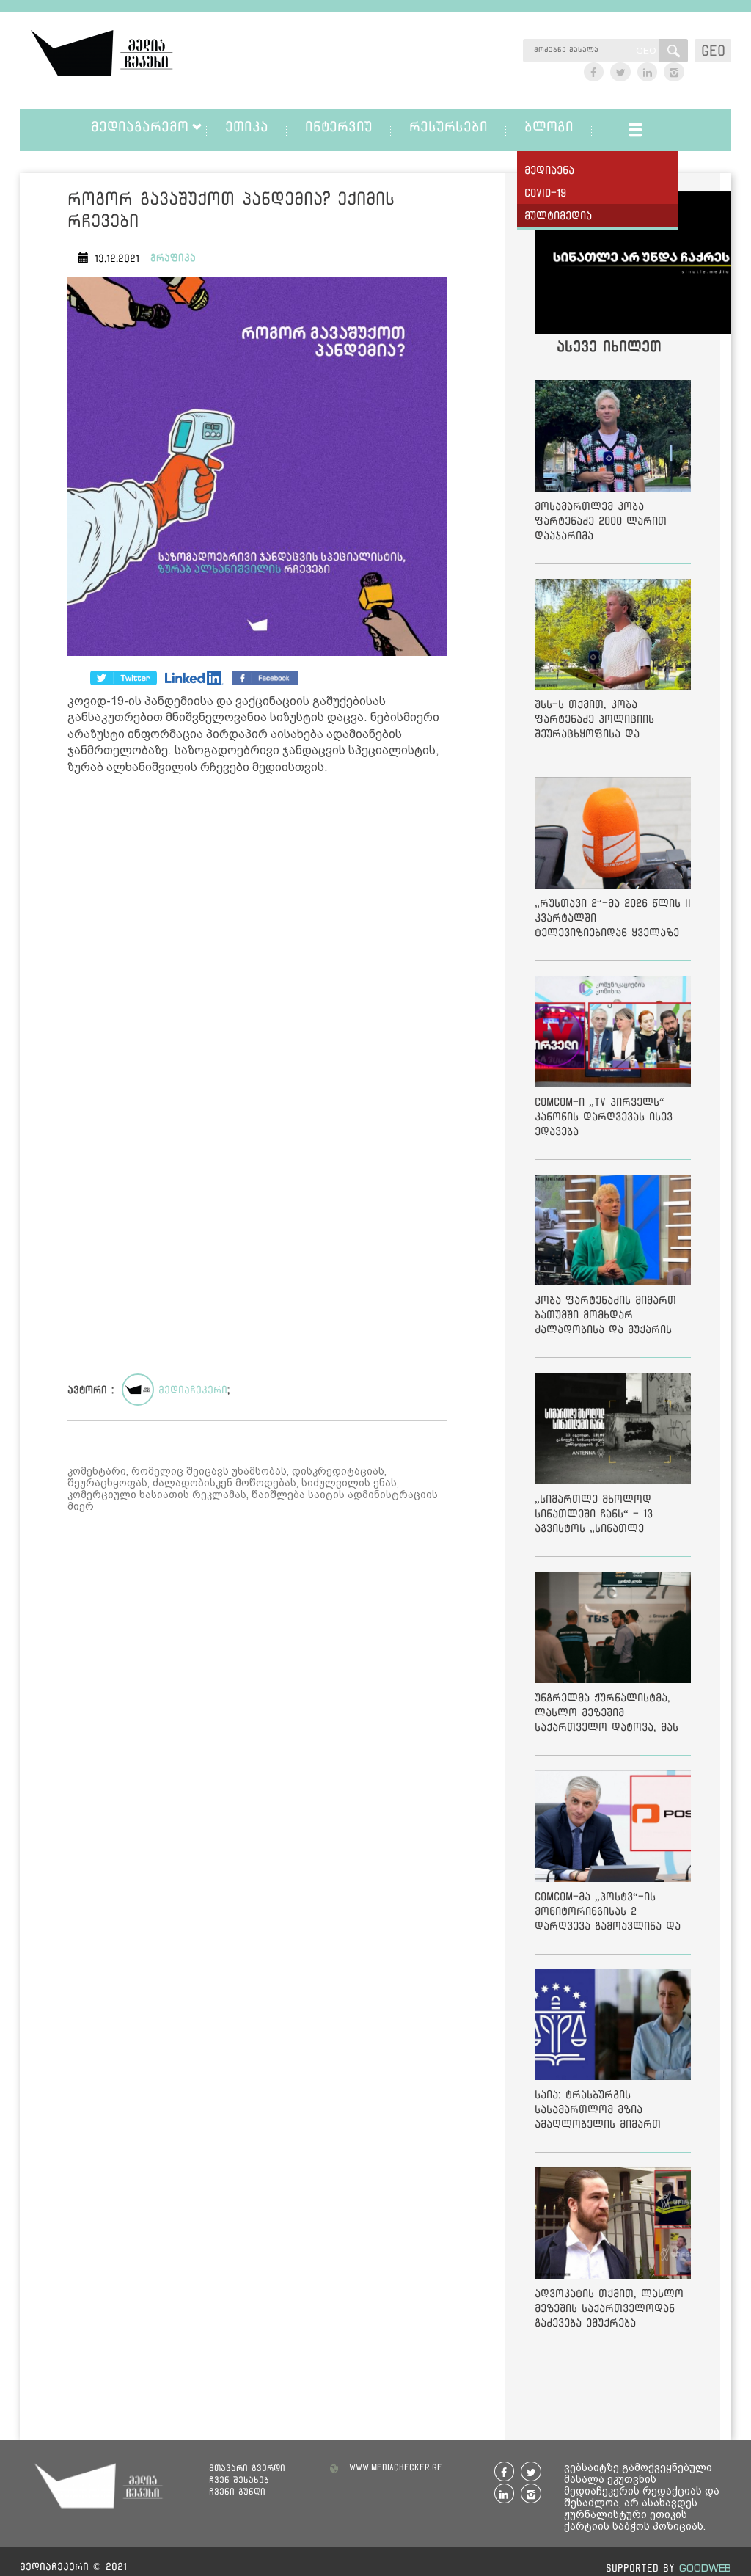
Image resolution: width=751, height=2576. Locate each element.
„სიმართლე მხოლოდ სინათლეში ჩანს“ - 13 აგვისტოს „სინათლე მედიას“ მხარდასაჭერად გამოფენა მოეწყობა (603, 1516)
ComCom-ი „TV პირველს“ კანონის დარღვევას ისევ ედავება (604, 1116)
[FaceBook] (124, 678)
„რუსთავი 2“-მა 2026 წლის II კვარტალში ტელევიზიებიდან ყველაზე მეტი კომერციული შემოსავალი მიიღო (613, 920)
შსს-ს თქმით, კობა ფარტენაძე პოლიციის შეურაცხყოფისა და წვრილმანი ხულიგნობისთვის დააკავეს (608, 722)
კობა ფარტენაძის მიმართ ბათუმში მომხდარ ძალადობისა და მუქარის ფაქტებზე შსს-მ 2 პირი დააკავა (605, 1317)
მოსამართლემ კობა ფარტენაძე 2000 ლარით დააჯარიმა (601, 521)
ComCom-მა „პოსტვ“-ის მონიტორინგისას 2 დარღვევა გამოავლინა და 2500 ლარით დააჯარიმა (608, 1914)
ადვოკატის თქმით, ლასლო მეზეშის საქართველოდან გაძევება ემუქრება (609, 2308)
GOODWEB (705, 2568)
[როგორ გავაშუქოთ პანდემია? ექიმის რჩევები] (257, 468)
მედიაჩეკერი (193, 1390)
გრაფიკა (173, 258)
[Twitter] (194, 678)
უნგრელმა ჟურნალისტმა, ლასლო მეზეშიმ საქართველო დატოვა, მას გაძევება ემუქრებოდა (607, 1715)
